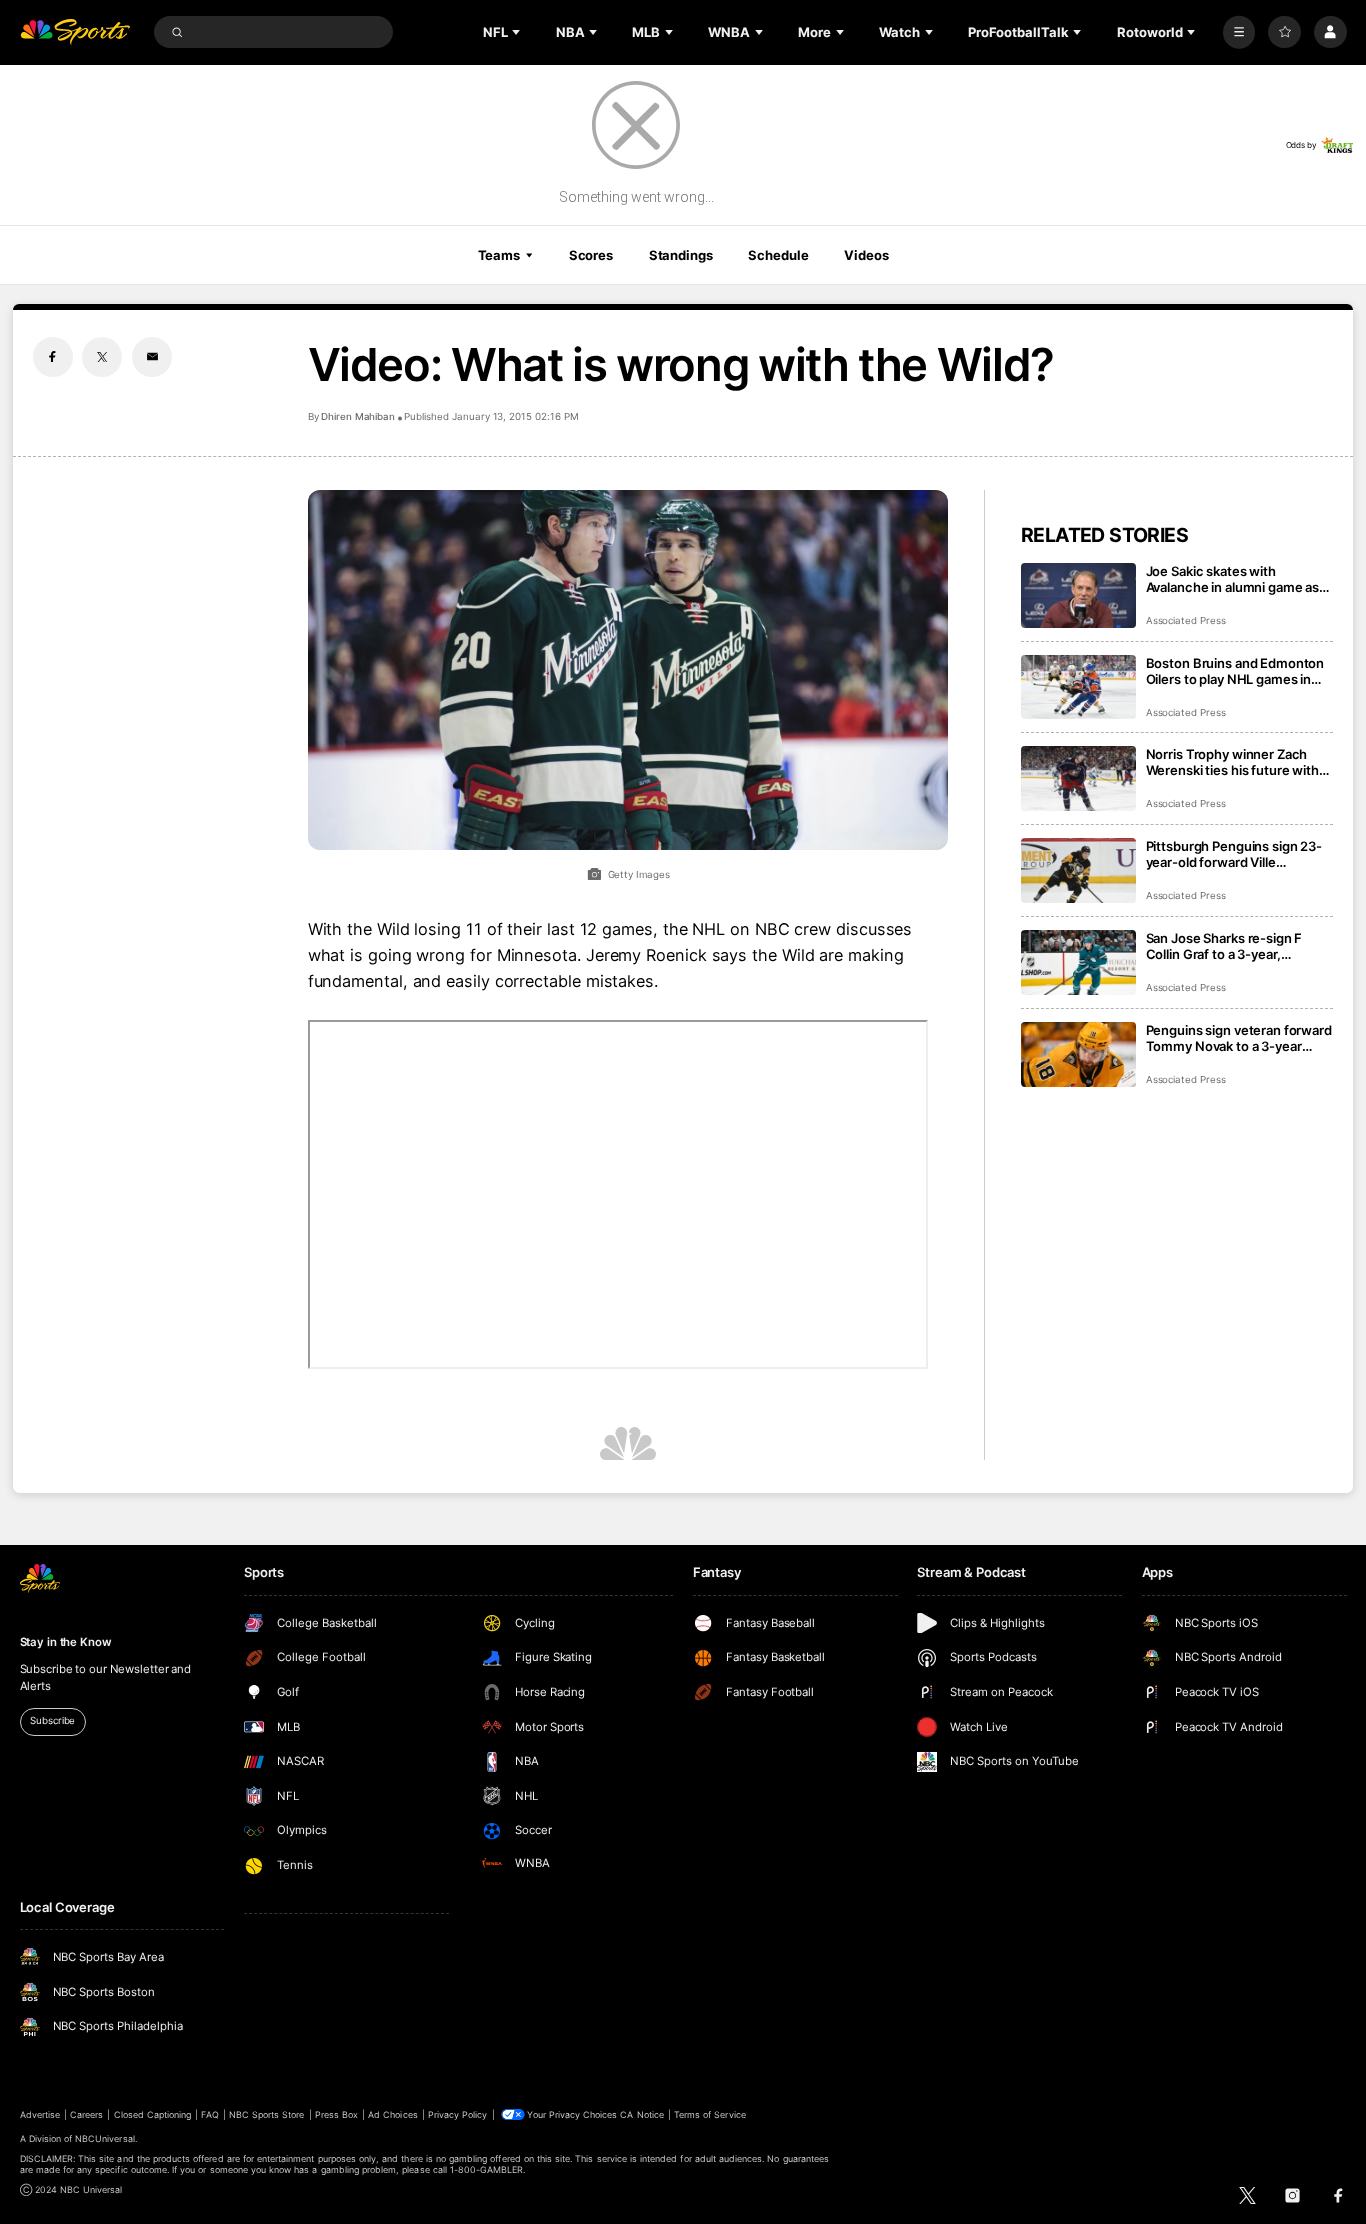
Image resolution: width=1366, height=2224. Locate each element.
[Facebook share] (53, 357)
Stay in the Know (66, 1642)
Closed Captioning (153, 2114)
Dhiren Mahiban (358, 416)
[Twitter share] (102, 357)
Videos (866, 255)
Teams (499, 255)
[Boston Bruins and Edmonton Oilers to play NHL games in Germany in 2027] (1078, 687)
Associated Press (1186, 620)
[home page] (75, 32)
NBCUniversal (105, 2138)
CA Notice (641, 2114)
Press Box (336, 2114)
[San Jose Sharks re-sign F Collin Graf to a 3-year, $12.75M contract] (1078, 962)
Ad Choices (392, 2114)
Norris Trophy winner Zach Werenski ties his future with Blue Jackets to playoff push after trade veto (1232, 762)
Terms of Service (710, 2114)
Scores (591, 255)
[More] (1239, 32)
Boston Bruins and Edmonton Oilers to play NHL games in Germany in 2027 (1235, 671)
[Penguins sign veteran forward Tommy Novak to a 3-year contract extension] (1078, 1054)
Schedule (778, 255)
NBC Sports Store (267, 2114)
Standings (681, 255)
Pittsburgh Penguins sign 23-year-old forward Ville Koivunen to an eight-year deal (1238, 854)
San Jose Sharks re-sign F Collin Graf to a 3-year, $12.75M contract (1224, 946)
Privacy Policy (458, 2114)
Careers (86, 2114)
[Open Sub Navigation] (518, 32)
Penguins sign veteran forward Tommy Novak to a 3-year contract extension (1239, 1038)
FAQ (209, 2114)
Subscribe (52, 1720)
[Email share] (152, 357)
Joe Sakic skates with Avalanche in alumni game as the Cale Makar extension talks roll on (1239, 579)
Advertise (40, 2114)
